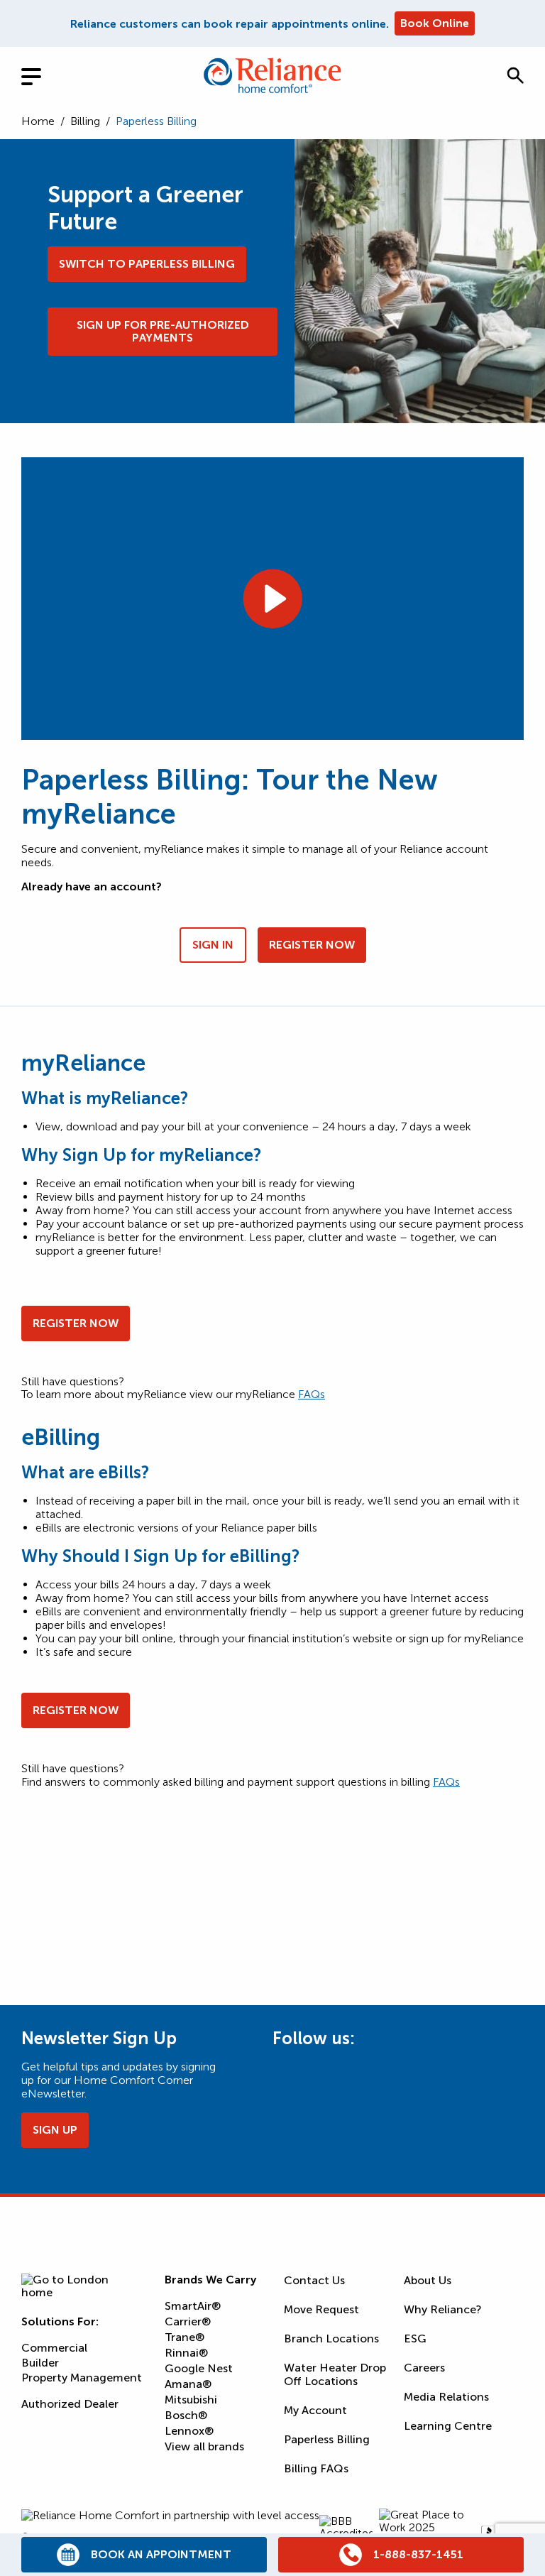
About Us (428, 2280)
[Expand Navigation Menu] (43, 75)
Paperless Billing (327, 2439)
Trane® (185, 2337)
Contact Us (314, 2280)
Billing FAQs (316, 2468)
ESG (415, 2338)
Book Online (435, 23)
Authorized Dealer (70, 2404)
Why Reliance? (443, 2309)
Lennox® (189, 2431)
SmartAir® (193, 2306)
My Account (315, 2410)
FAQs (312, 1394)
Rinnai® (186, 2353)
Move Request (321, 2309)
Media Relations (446, 2397)
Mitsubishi (191, 2400)
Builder (40, 2363)
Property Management (82, 2378)
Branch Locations (331, 2338)
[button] (515, 75)
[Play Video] (272, 599)
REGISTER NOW (312, 945)
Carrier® (188, 2321)
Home (38, 121)
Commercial (54, 2348)
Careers (424, 2368)
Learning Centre (448, 2426)
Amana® (188, 2384)
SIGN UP (55, 2130)
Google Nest (199, 2368)
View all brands (204, 2446)
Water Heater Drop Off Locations (335, 2374)
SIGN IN (213, 945)
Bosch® (186, 2415)
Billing (85, 121)
